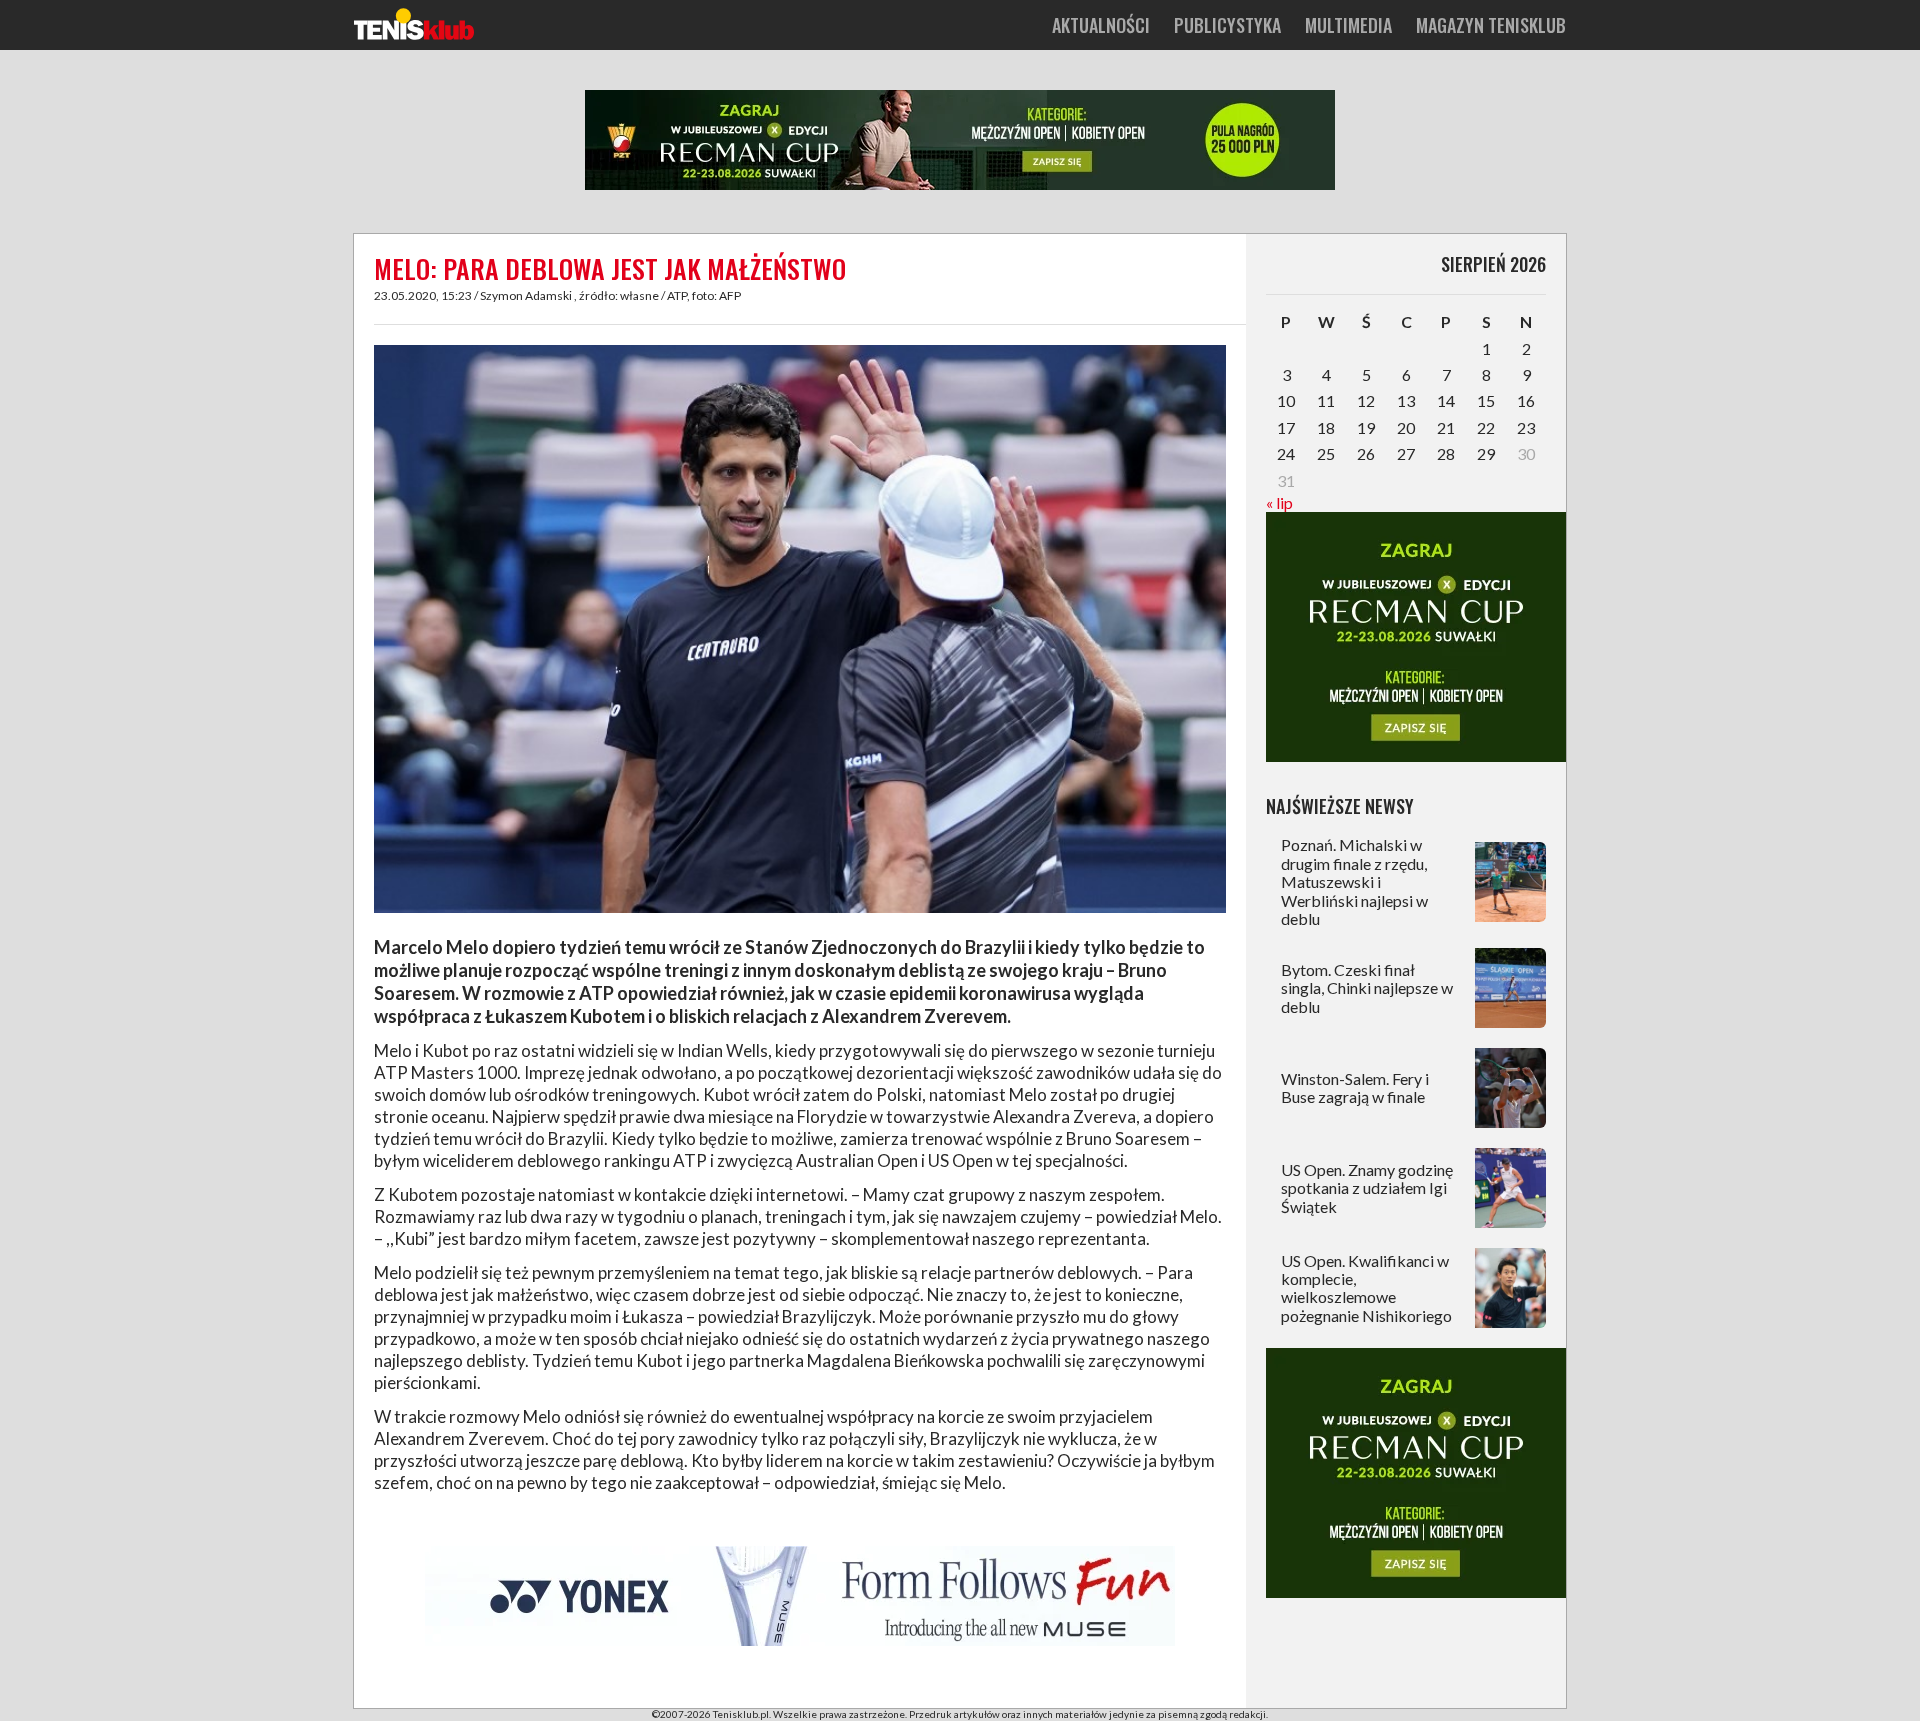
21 (1446, 427)
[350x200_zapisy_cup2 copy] (1416, 755)
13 (1406, 400)
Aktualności (1101, 25)
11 (1326, 400)
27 (1406, 453)
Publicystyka (1227, 25)
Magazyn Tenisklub (1491, 25)
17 (1286, 427)
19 (1366, 427)
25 (1326, 453)
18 (1326, 427)
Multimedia (1348, 25)
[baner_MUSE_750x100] (800, 1642)
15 (1486, 400)
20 (1406, 427)
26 (1366, 453)
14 (1446, 400)
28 (1446, 453)
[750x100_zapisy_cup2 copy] (960, 186)
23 (1526, 427)
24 (1286, 453)
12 (1366, 400)
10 (1286, 400)
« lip (1279, 502)
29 (1486, 453)
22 (1486, 427)
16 (1526, 400)
